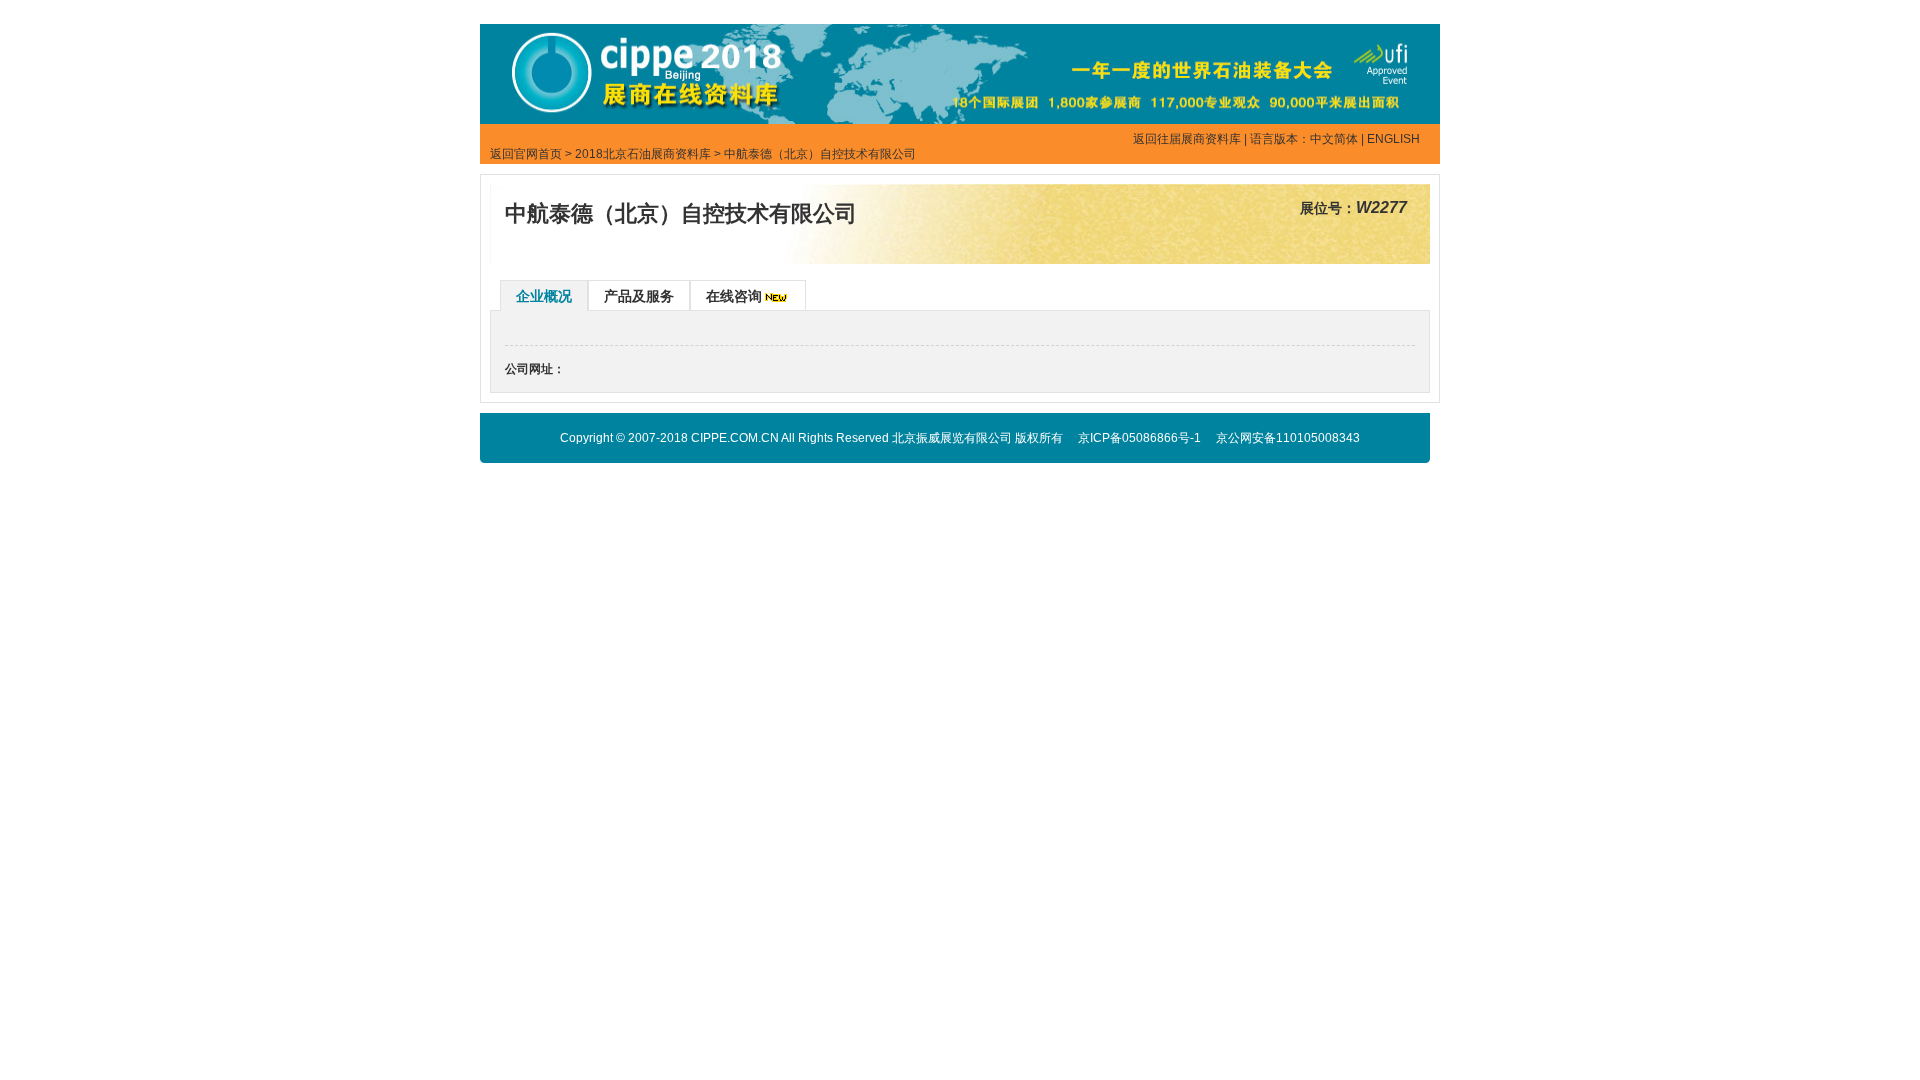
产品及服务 (639, 296)
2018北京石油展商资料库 (643, 154)
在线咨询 (734, 296)
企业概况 (544, 296)
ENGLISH (1393, 139)
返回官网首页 (526, 154)
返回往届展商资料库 (1187, 139)
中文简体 (1334, 139)
